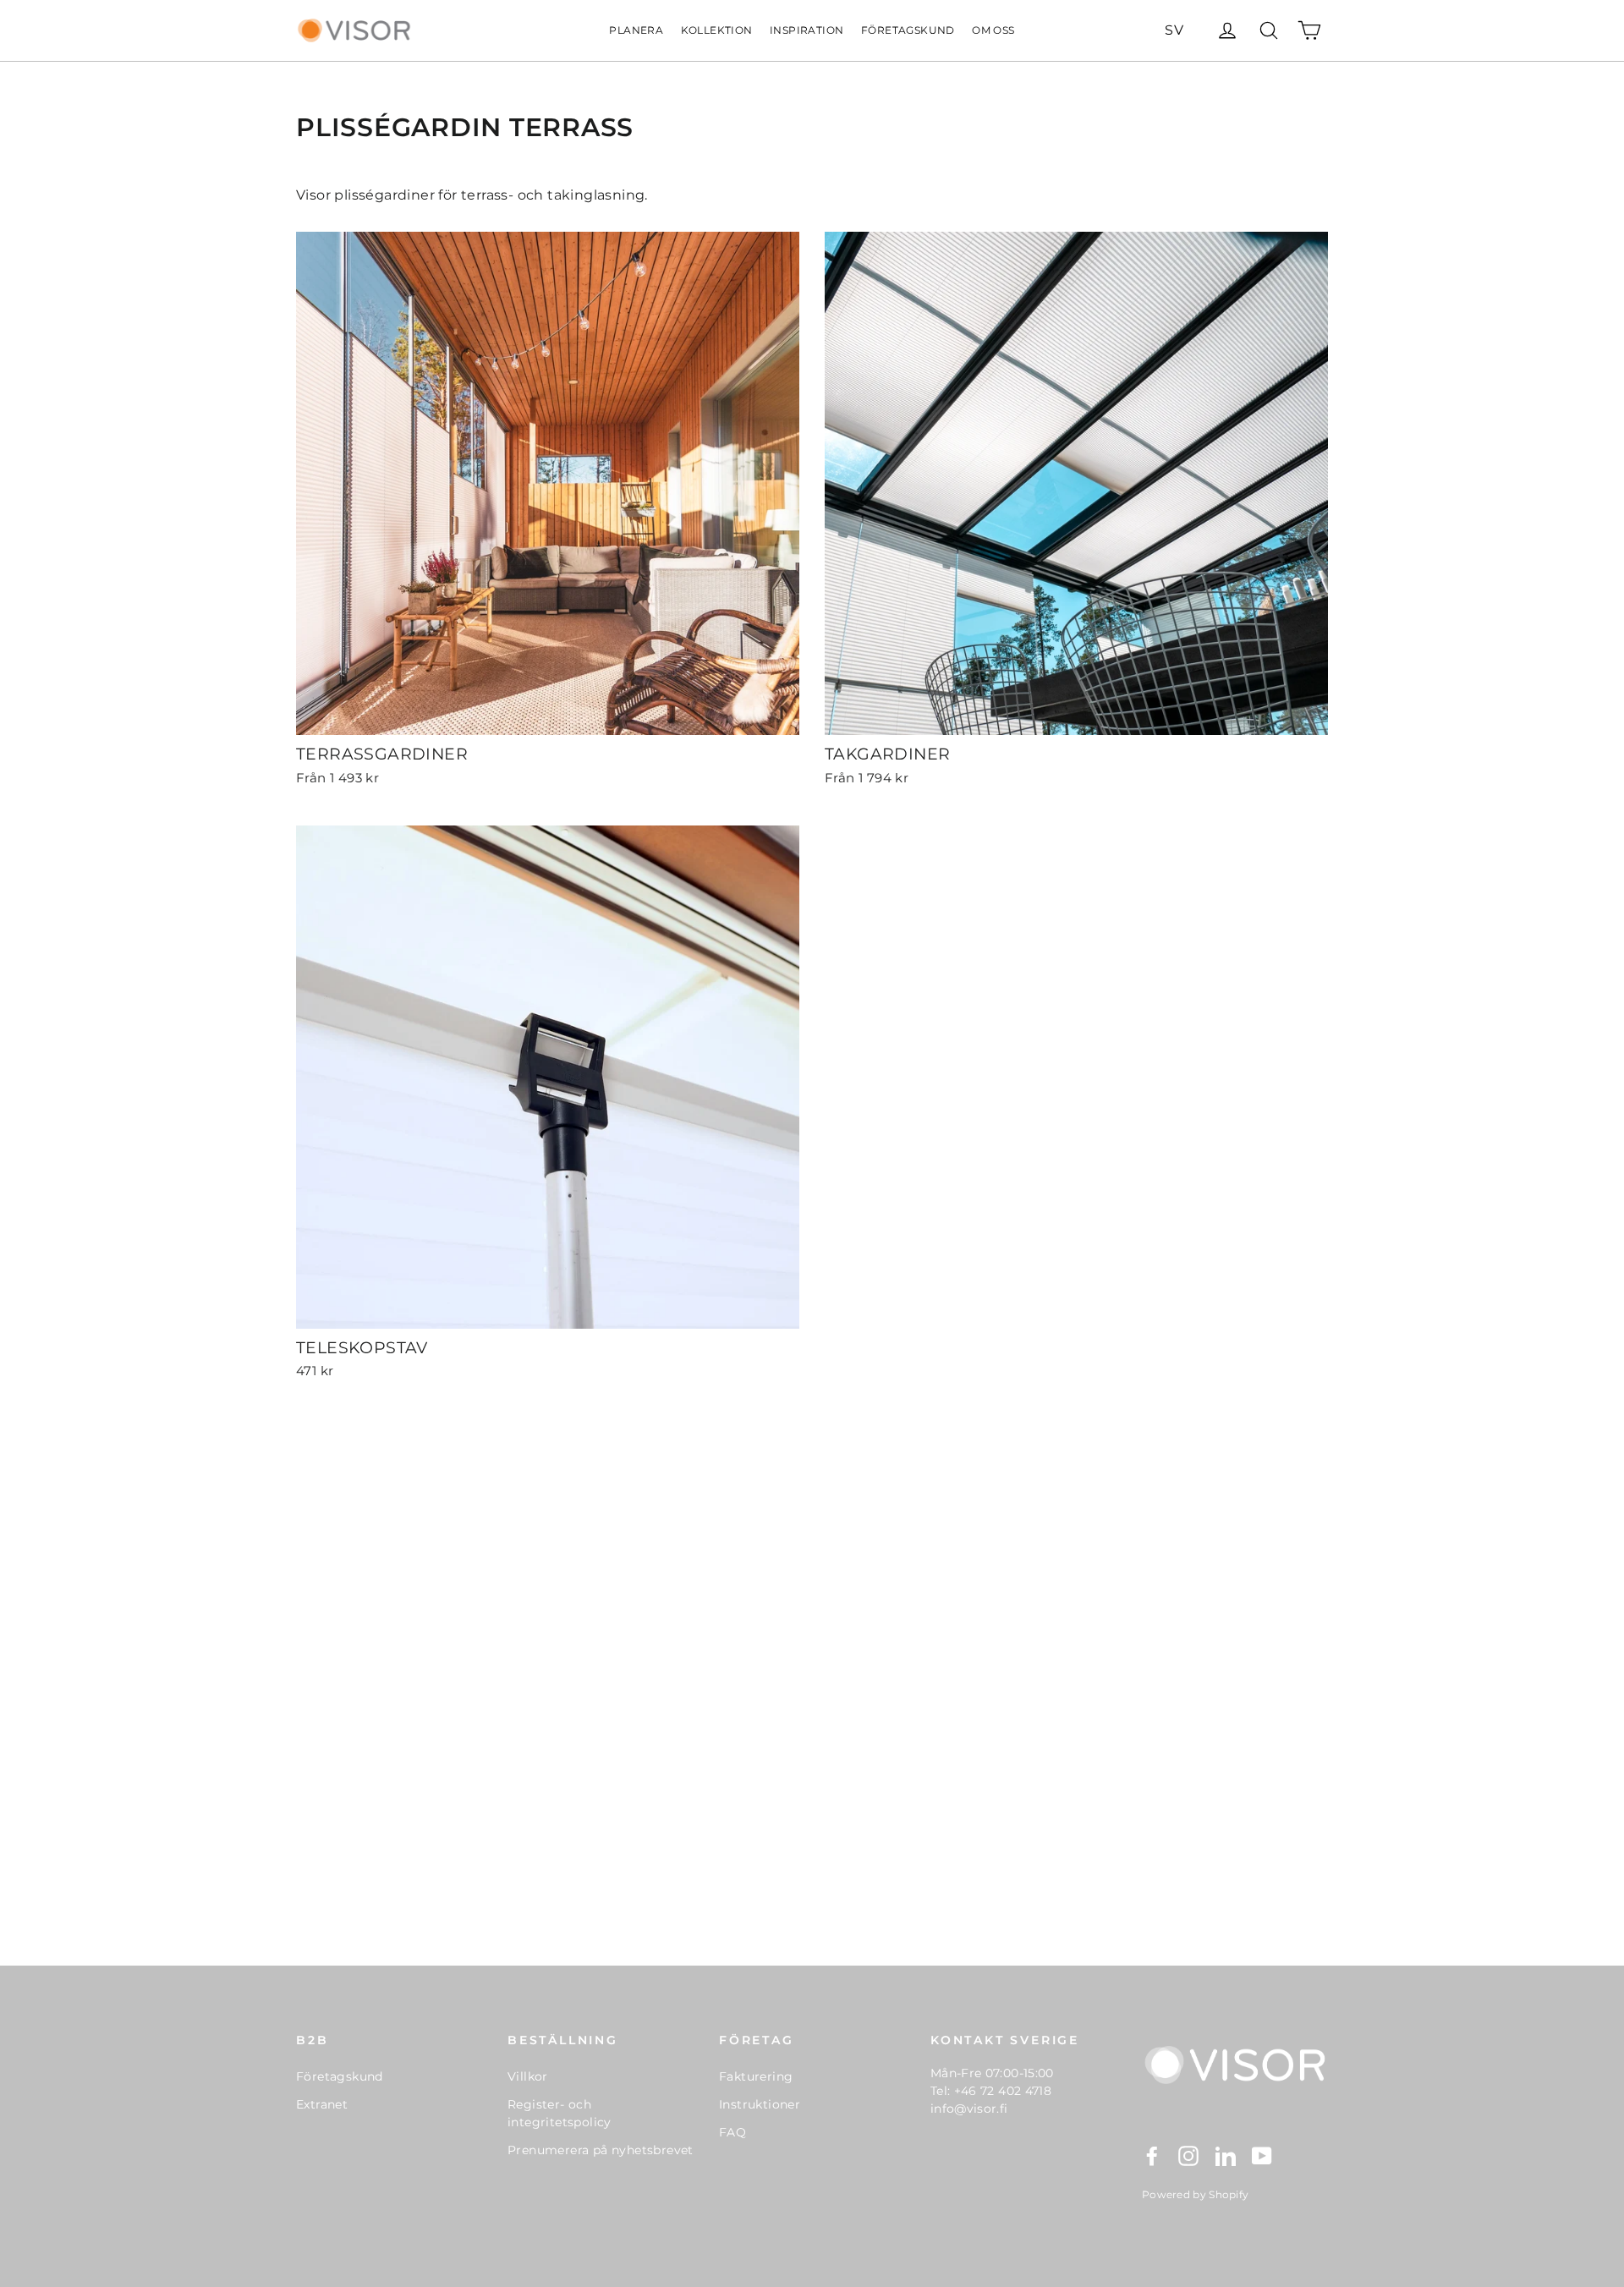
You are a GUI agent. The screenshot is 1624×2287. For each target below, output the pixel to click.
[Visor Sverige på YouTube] (1262, 2155)
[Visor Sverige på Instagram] (1188, 2155)
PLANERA (636, 30)
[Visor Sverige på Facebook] (1152, 2155)
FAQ (732, 2132)
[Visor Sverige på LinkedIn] (1226, 2155)
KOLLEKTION (717, 30)
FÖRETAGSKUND (908, 30)
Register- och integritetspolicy (560, 2113)
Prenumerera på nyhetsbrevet (601, 2150)
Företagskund (340, 2076)
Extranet (322, 2104)
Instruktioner (760, 2104)
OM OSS (993, 30)
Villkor (528, 2076)
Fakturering (756, 2076)
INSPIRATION (807, 30)
